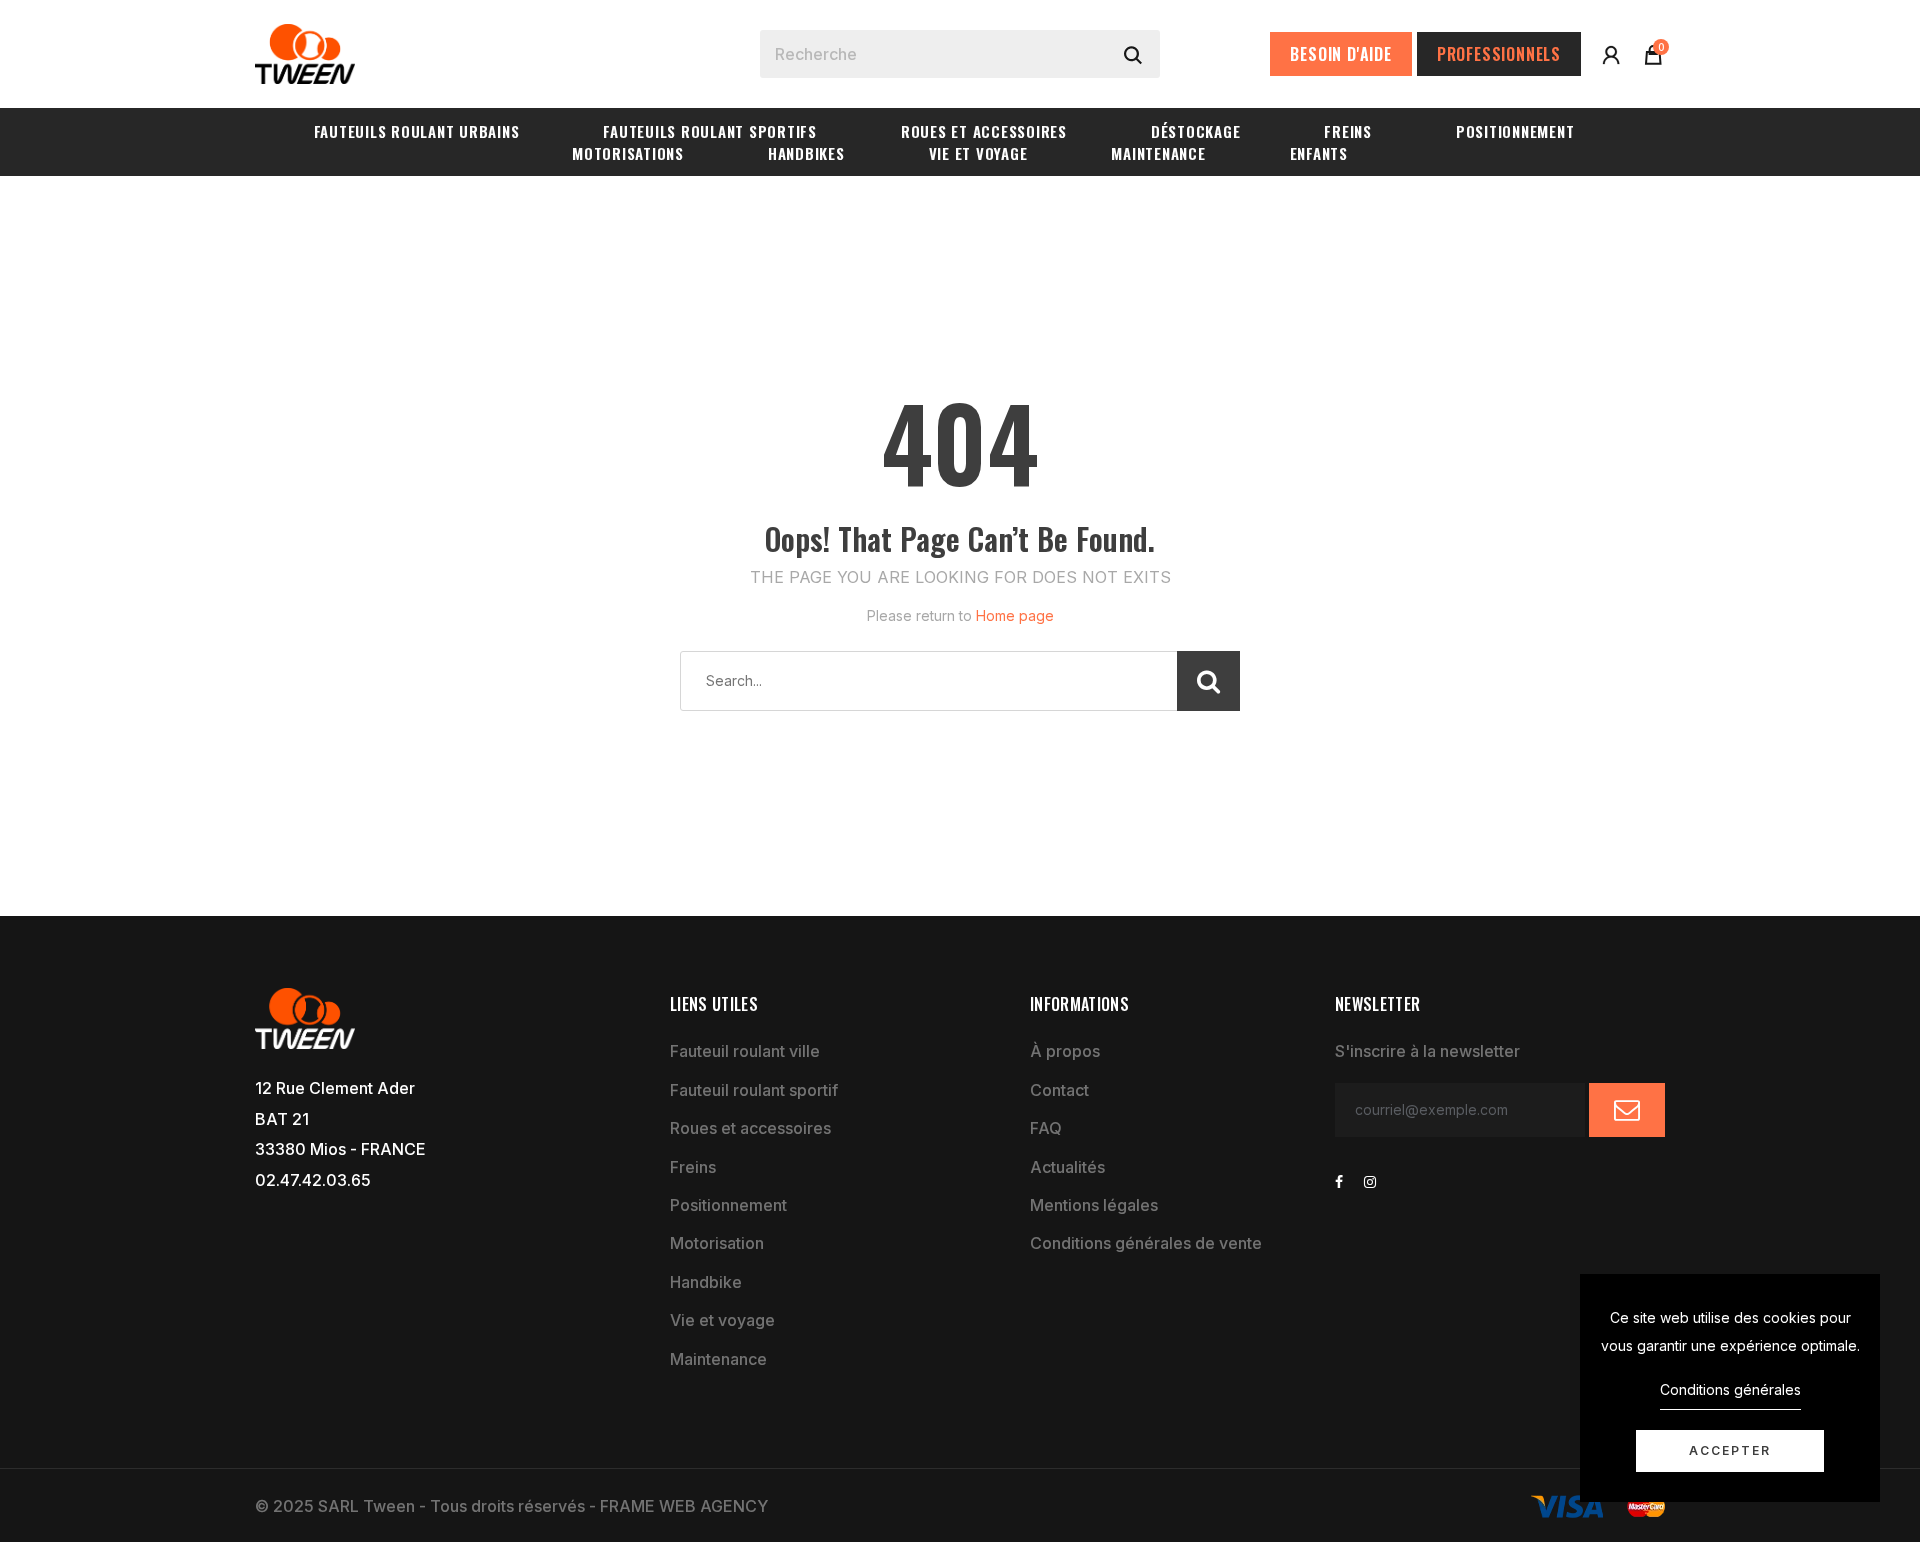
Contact (1059, 1090)
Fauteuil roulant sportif (754, 1090)
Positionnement (728, 1205)
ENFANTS (1319, 153)
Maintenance (718, 1359)
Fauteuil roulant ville (745, 1051)
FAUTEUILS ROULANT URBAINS (417, 131)
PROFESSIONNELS (1499, 54)
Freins (693, 1167)
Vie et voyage (722, 1320)
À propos (1065, 1051)
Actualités (1067, 1167)
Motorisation (717, 1243)
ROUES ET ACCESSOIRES (984, 131)
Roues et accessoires (750, 1128)
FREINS (1348, 131)
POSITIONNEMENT (1515, 131)
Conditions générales (1730, 1389)
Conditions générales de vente (1146, 1243)
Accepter (1730, 1450)
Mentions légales (1094, 1205)
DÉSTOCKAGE (1196, 131)
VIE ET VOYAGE (978, 153)
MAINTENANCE (1158, 153)
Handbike (706, 1282)
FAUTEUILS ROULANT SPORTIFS (710, 131)
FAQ (1046, 1128)
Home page (1015, 615)
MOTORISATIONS (628, 153)
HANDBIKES (806, 153)
